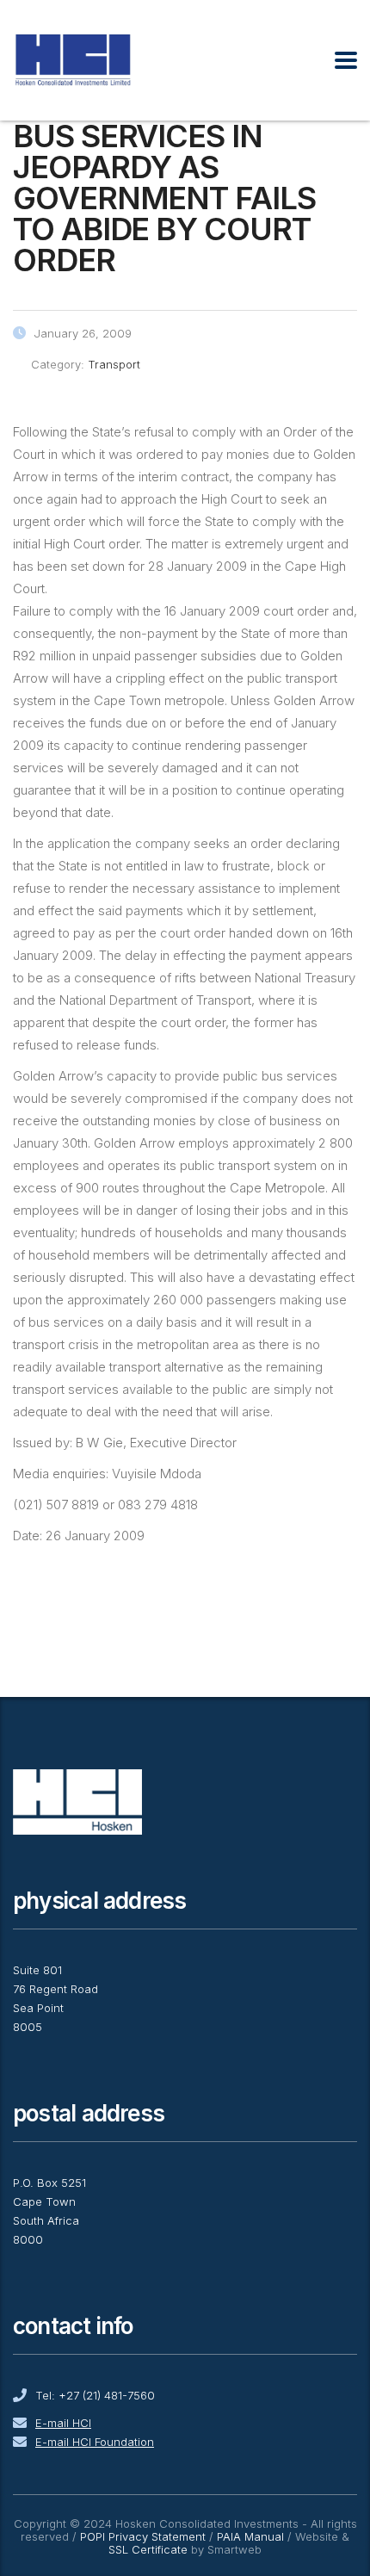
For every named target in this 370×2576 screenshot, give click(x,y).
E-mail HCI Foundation (95, 2442)
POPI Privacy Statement (143, 2536)
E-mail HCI (63, 2423)
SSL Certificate (148, 2549)
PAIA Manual (250, 2536)
